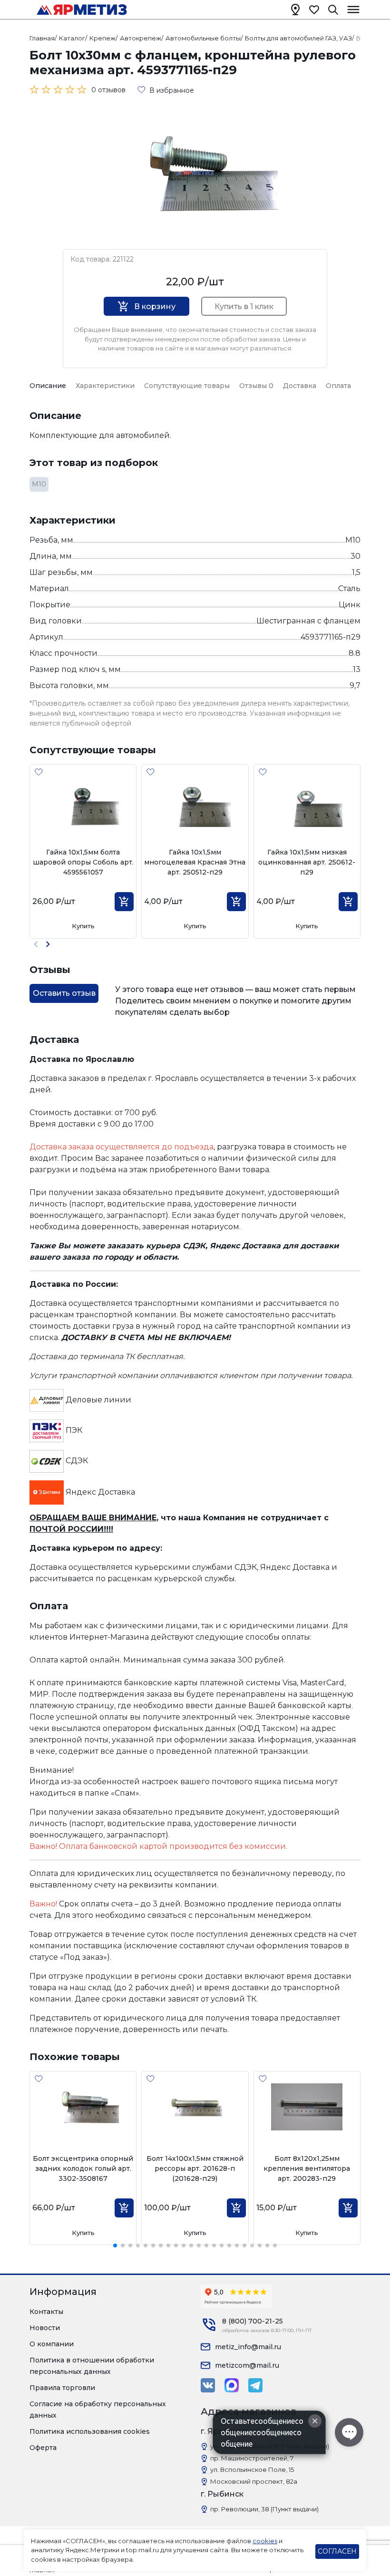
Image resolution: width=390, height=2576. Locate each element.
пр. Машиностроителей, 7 (252, 2458)
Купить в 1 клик (244, 306)
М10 (39, 484)
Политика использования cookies (90, 2431)
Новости (45, 2328)
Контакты (46, 2312)
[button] (48, 944)
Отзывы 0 (256, 386)
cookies (265, 2541)
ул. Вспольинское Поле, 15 (252, 2469)
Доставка (300, 386)
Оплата (338, 386)
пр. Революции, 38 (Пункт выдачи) (264, 2509)
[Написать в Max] (232, 2385)
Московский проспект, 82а (254, 2481)
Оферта (43, 2448)
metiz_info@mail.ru (248, 2347)
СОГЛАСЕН (337, 2551)
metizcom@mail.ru (247, 2365)
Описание (48, 386)
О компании (52, 2344)
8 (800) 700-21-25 (253, 2321)
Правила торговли (62, 2388)
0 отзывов (108, 90)
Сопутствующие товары (187, 386)
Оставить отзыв (64, 993)
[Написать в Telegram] (255, 2385)
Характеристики (105, 386)
